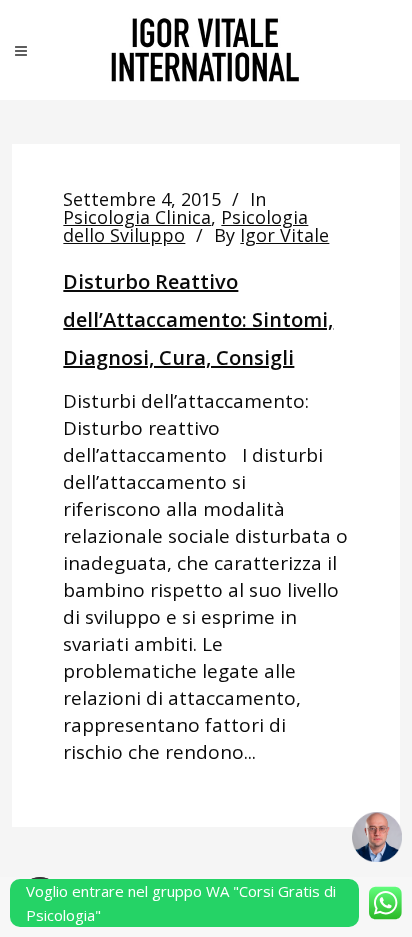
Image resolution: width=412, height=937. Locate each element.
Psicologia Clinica (137, 217)
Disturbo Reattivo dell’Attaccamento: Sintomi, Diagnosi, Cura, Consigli (198, 319)
